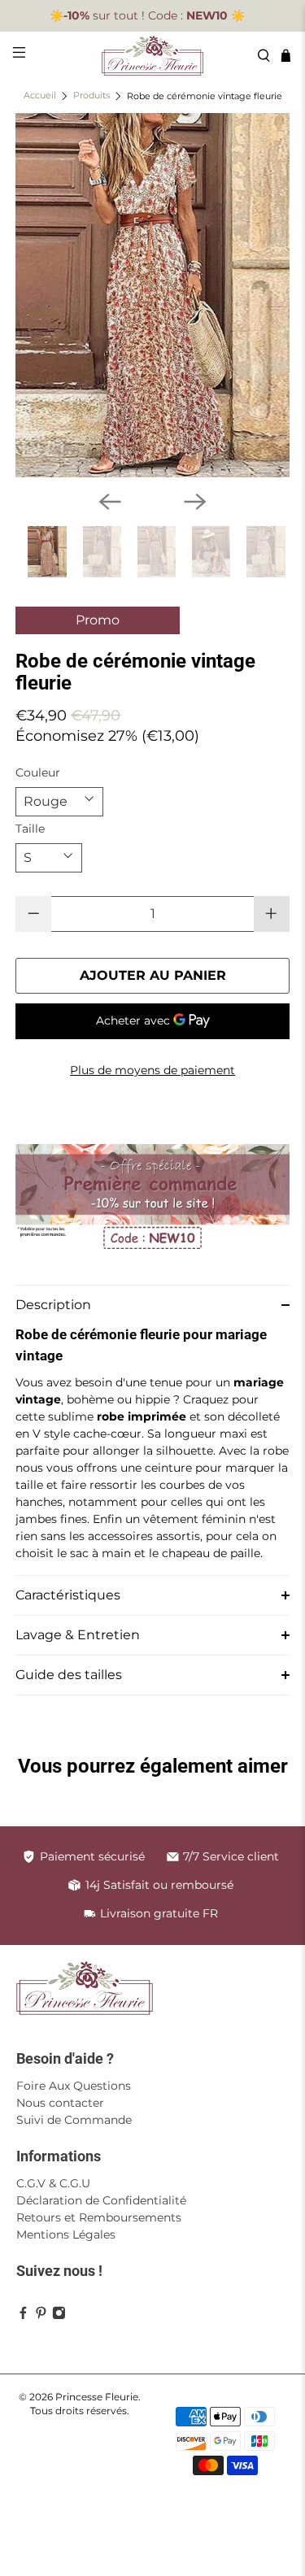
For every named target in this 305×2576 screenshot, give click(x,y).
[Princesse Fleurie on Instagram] (59, 2316)
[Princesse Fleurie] (153, 56)
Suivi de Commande (74, 2120)
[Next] (195, 502)
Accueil (40, 96)
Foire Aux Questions (74, 2086)
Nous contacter (60, 2103)
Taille (30, 829)
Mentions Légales (66, 2234)
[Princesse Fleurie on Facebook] (23, 2316)
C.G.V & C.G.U (53, 2183)
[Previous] (110, 502)
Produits (91, 96)
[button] (152, 1305)
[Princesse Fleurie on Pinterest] (41, 2316)
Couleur (38, 772)
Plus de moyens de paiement (152, 1070)
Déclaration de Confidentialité (101, 2200)
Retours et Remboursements (99, 2217)
